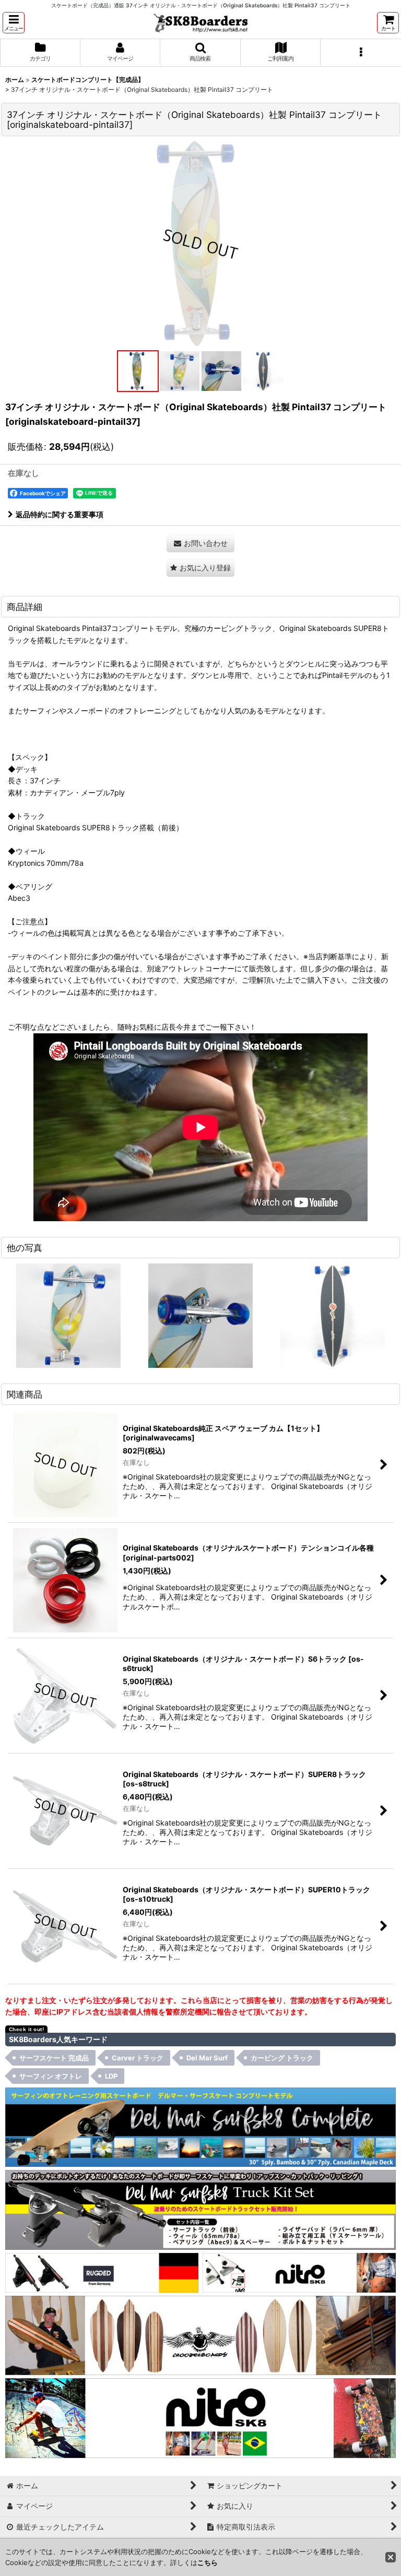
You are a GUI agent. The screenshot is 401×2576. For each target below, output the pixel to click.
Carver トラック (138, 2058)
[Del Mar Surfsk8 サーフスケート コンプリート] (200, 2126)
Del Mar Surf (207, 2058)
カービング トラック (282, 2058)
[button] (14, 23)
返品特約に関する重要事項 (60, 514)
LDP (111, 2076)
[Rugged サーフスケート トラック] (102, 2272)
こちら (208, 2562)
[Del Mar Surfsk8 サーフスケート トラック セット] (200, 2209)
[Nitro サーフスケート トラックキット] (299, 2272)
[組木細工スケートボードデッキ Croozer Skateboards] (200, 2335)
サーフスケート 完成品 (54, 2058)
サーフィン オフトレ (51, 2076)
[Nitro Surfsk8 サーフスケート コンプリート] (200, 2417)
